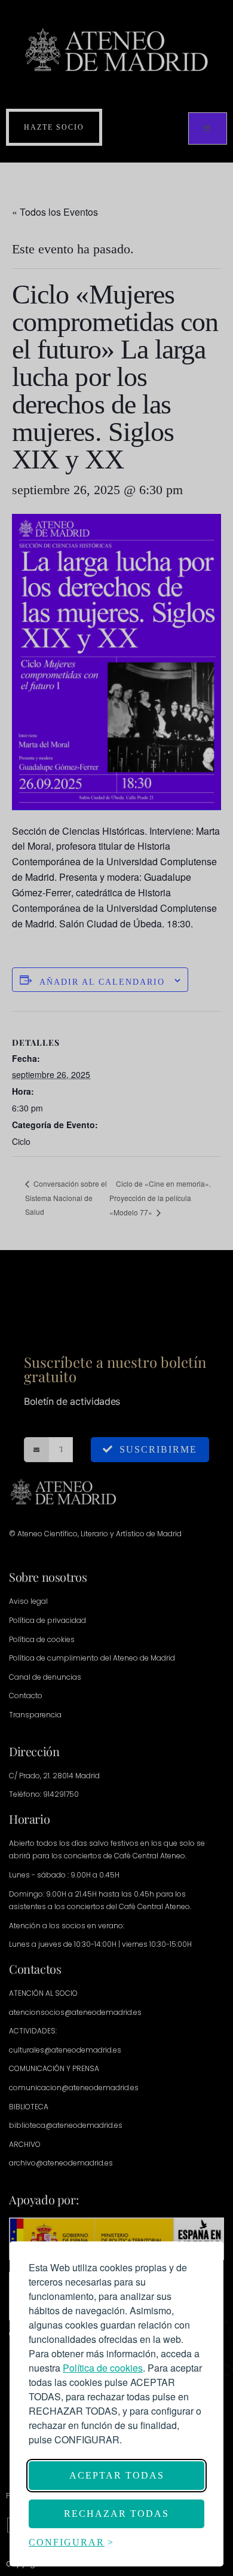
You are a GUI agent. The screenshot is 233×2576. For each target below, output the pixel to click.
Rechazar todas (116, 2514)
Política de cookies (103, 2368)
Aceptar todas (117, 2475)
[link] (103, 2368)
